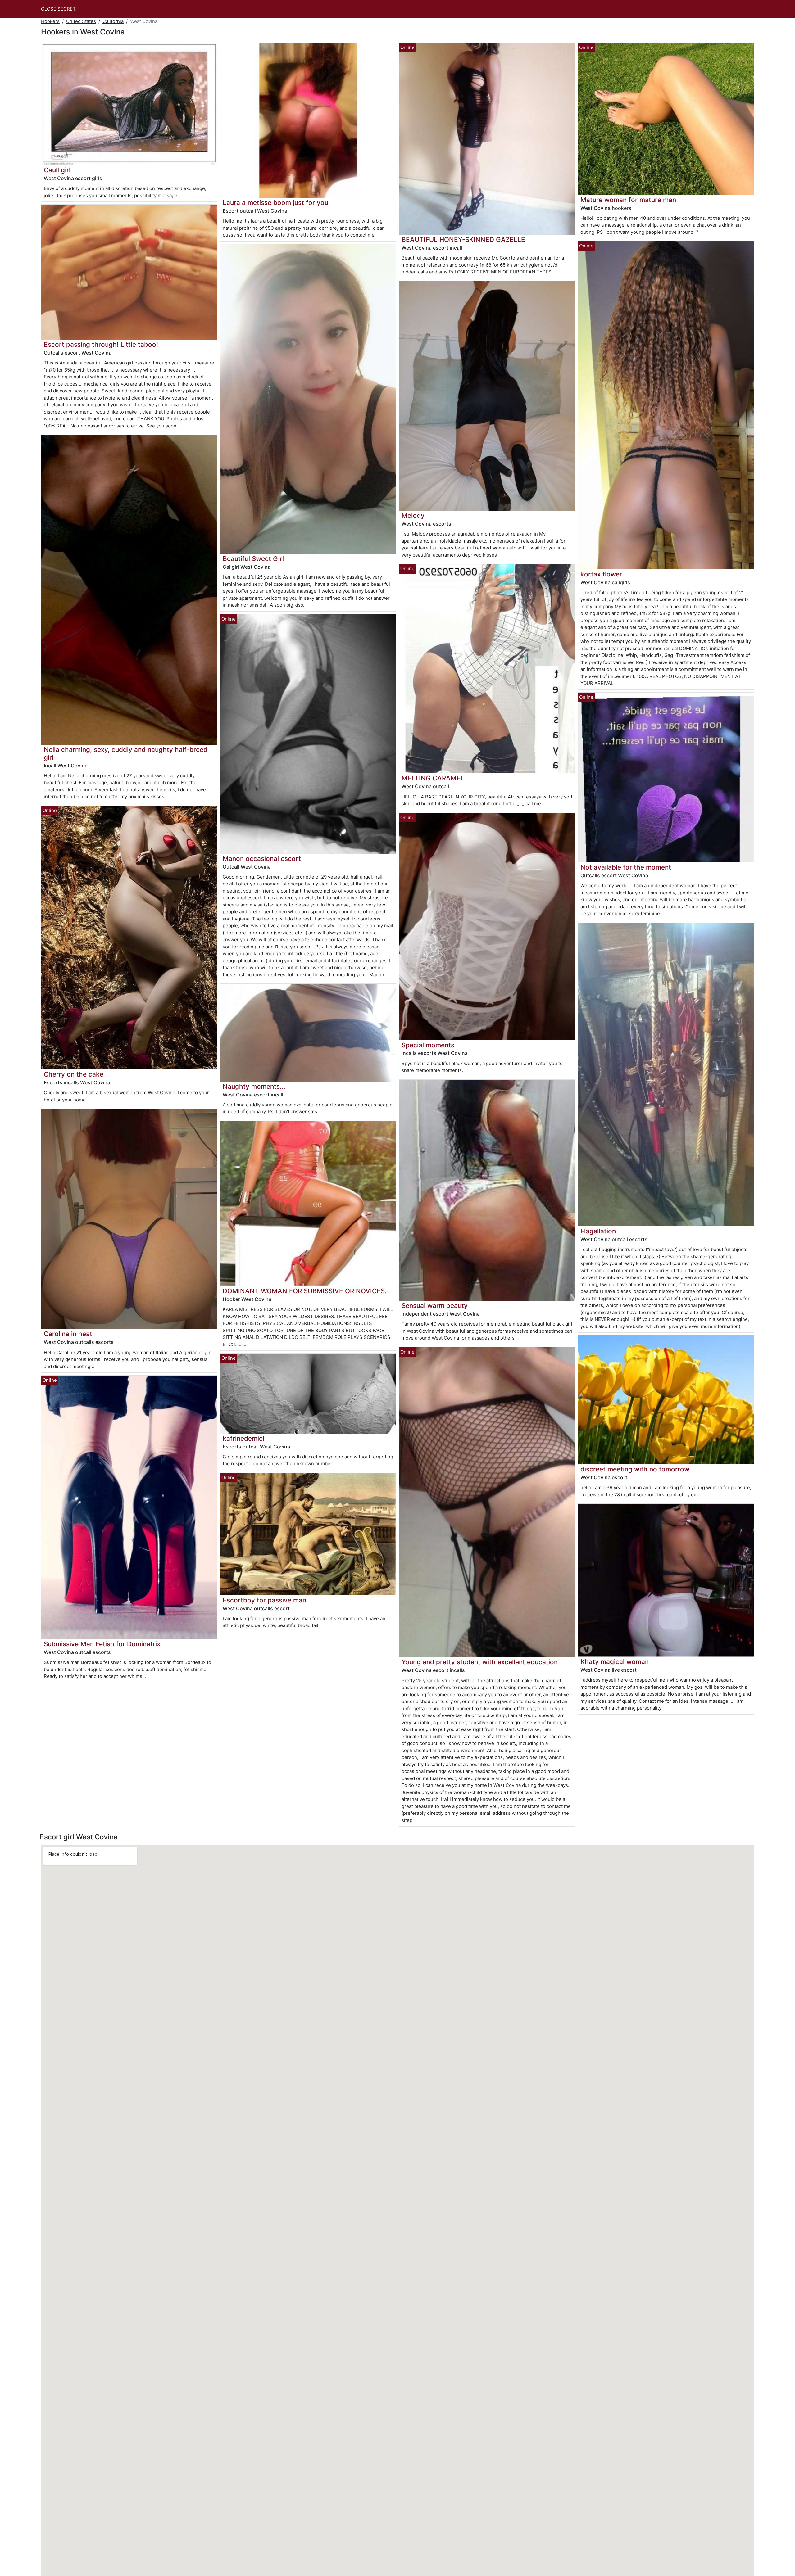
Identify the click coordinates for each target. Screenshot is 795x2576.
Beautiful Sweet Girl (253, 559)
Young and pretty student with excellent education (480, 1662)
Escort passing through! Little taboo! (101, 344)
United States (81, 21)
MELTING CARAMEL (433, 778)
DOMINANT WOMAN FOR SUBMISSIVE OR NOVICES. (305, 1291)
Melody (413, 515)
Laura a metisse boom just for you (275, 203)
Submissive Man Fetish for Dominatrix (102, 1644)
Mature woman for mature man (628, 200)
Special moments (428, 1045)
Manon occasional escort (262, 859)
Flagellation (598, 1231)
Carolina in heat (68, 1334)
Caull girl (57, 170)
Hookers (50, 21)
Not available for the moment (626, 867)
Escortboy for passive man (264, 1600)
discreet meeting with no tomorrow (635, 1469)
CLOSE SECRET (58, 9)
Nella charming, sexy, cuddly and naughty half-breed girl (126, 753)
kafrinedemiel (243, 1438)
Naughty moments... (254, 1086)
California (113, 21)
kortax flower (601, 574)
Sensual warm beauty (435, 1306)
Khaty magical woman (615, 1662)
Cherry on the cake (74, 1074)
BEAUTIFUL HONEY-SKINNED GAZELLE (463, 240)
